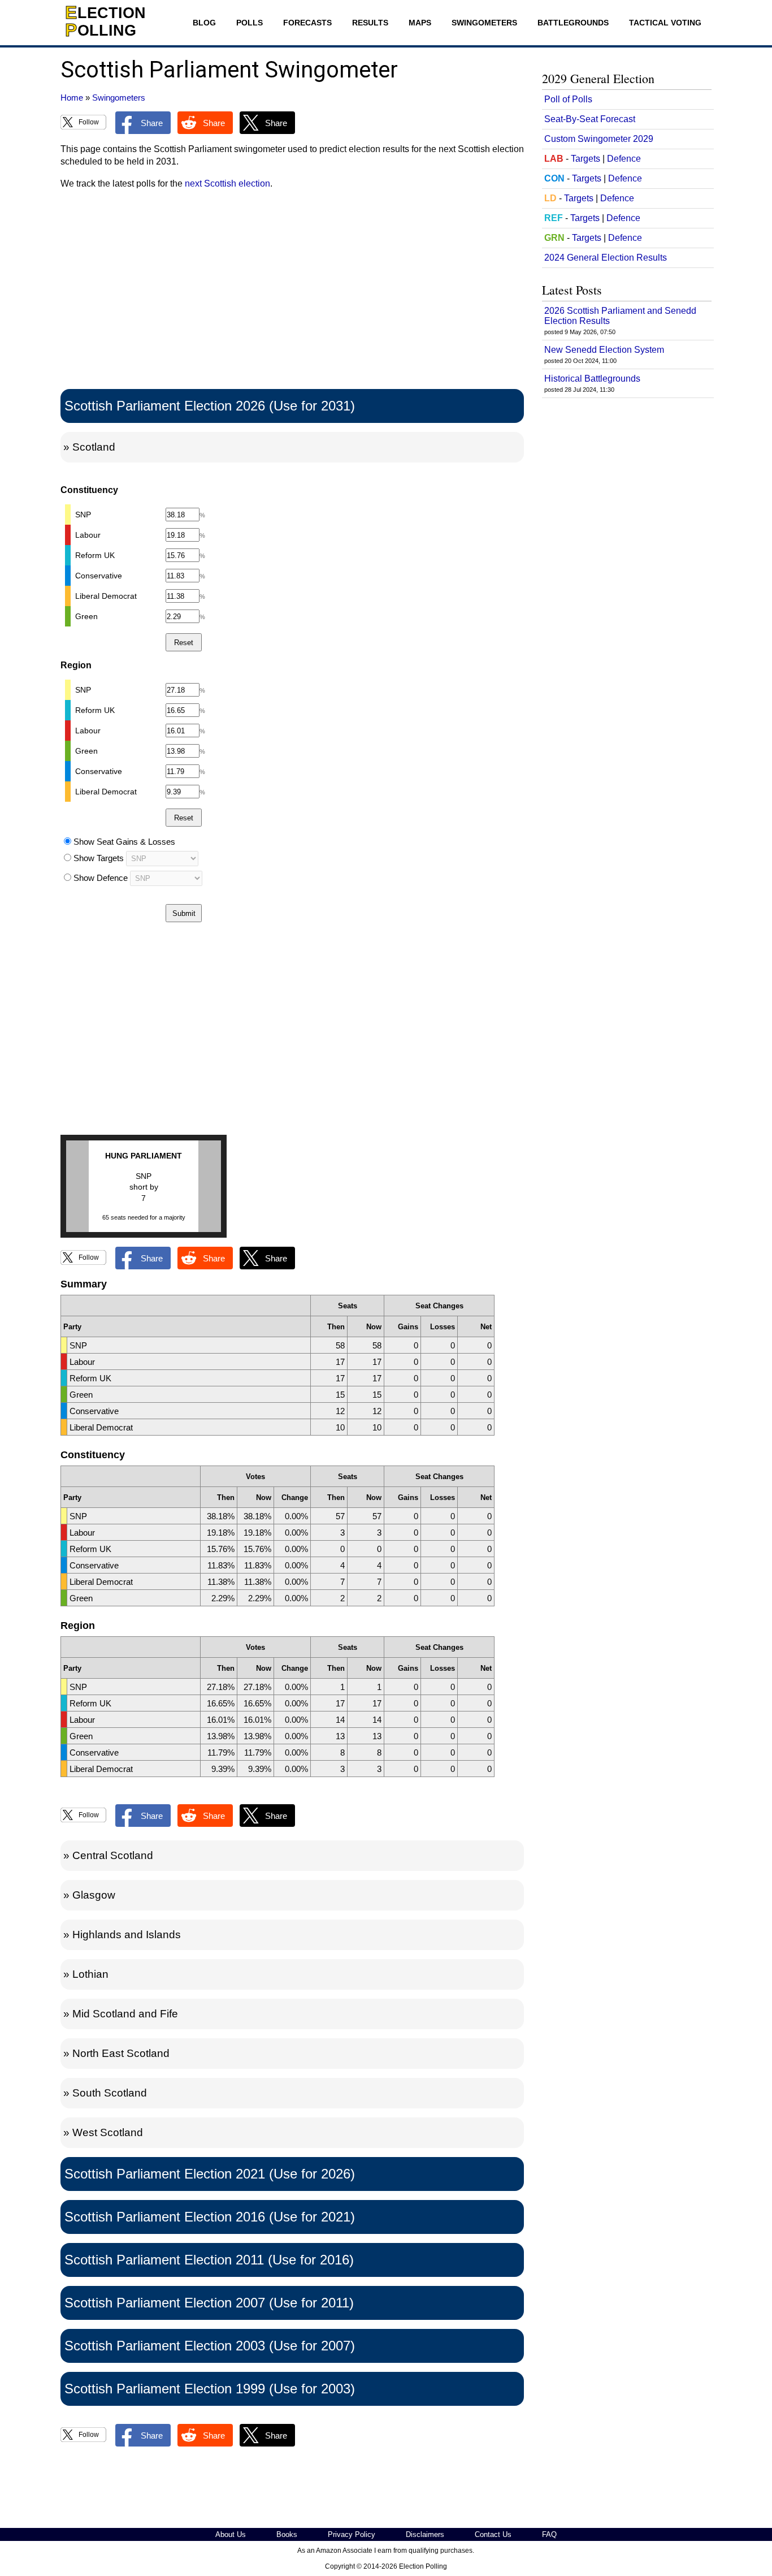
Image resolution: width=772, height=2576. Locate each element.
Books (287, 2534)
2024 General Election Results (606, 258)
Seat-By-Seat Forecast (590, 119)
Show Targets (99, 858)
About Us (231, 2534)
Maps (420, 23)
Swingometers (484, 23)
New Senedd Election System (604, 350)
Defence (624, 159)
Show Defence (101, 878)
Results (370, 23)
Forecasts (307, 23)
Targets (585, 159)
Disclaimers (425, 2534)
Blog (204, 23)
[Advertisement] (292, 292)
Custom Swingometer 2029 (599, 139)
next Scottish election (227, 183)
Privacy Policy (352, 2534)
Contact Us (493, 2534)
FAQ (549, 2534)
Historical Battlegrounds (592, 379)
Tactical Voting (665, 23)
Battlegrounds (573, 23)
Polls (250, 23)
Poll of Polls (568, 99)
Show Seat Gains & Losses (124, 842)
